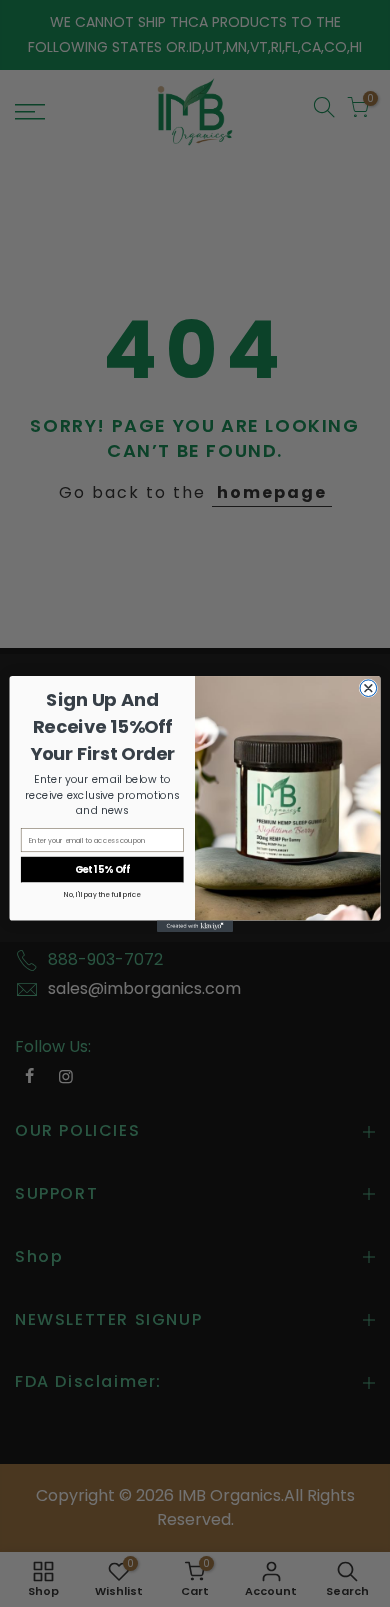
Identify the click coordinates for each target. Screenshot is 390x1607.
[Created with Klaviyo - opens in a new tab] (195, 925)
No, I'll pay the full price (102, 894)
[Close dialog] (368, 687)
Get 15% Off (102, 868)
